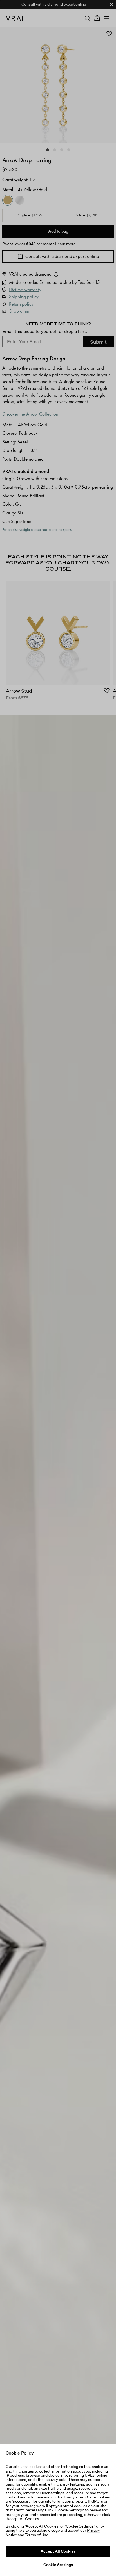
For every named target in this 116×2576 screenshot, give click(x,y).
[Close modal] (58, 1288)
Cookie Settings (58, 2565)
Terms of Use (37, 2535)
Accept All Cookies (58, 2551)
